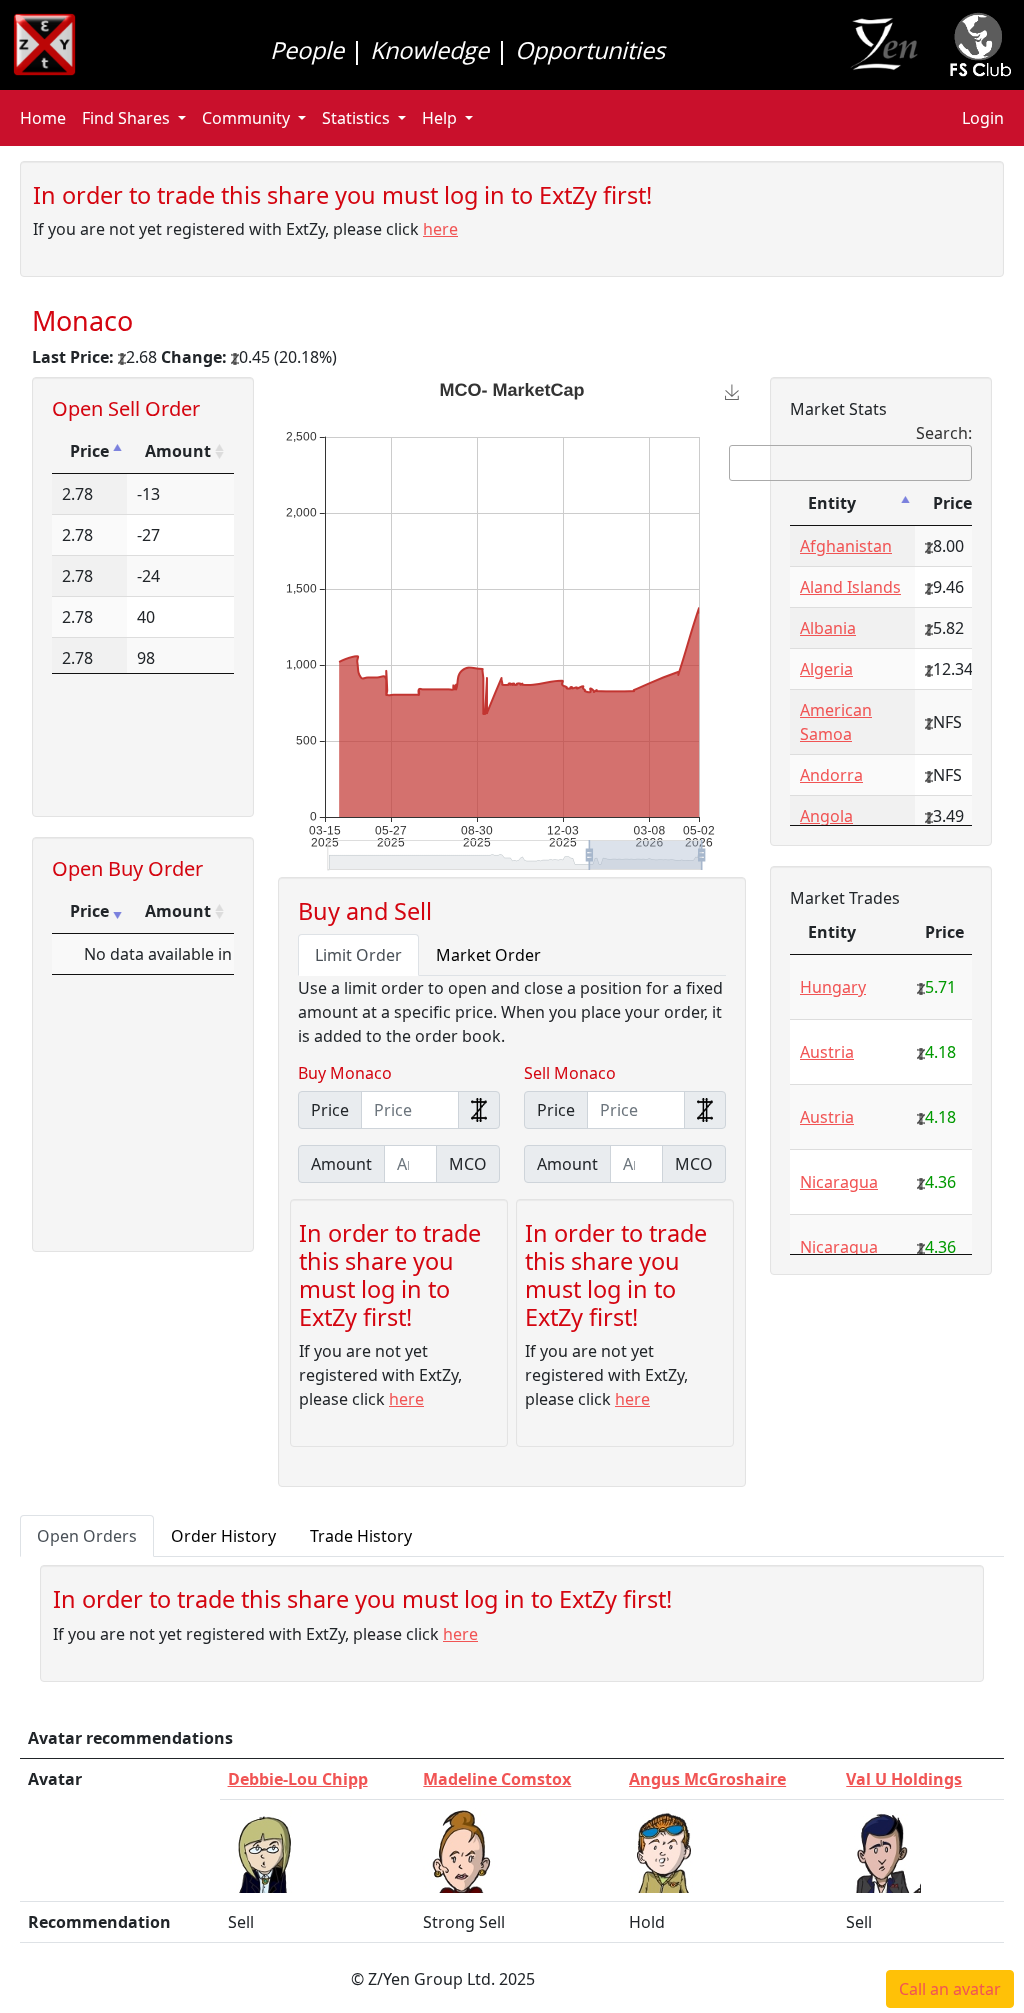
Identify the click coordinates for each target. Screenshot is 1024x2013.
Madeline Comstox (497, 1779)
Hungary (833, 987)
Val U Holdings (904, 1779)
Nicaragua (839, 1182)
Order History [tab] (223, 1536)
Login (983, 118)
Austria (827, 1052)
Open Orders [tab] (87, 1536)
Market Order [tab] (488, 955)
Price (89, 451)
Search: (944, 433)
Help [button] (439, 118)
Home (43, 118)
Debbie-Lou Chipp (298, 1779)
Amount (178, 451)
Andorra (831, 775)
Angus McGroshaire (707, 1779)
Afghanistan (846, 546)
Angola (826, 816)
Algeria (826, 669)
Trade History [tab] (361, 1536)
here (440, 229)
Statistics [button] (356, 118)
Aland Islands (850, 587)
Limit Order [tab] (358, 955)
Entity (832, 503)
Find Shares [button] (126, 118)
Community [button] (246, 118)
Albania (828, 628)
